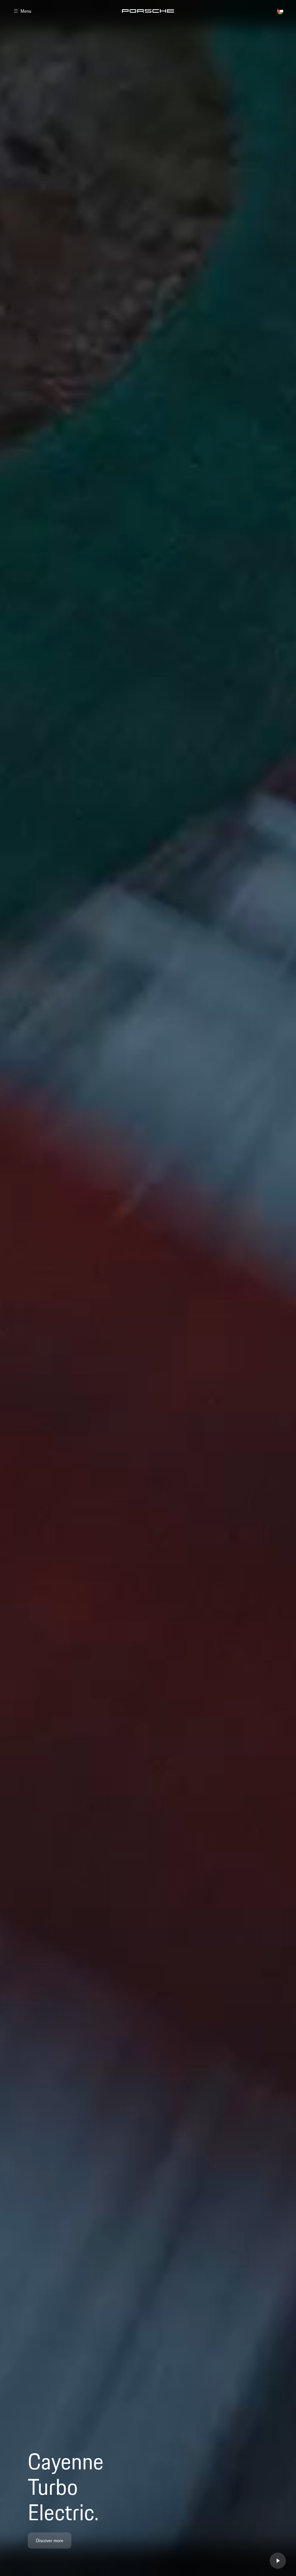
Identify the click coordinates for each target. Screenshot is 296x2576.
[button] (148, 2562)
